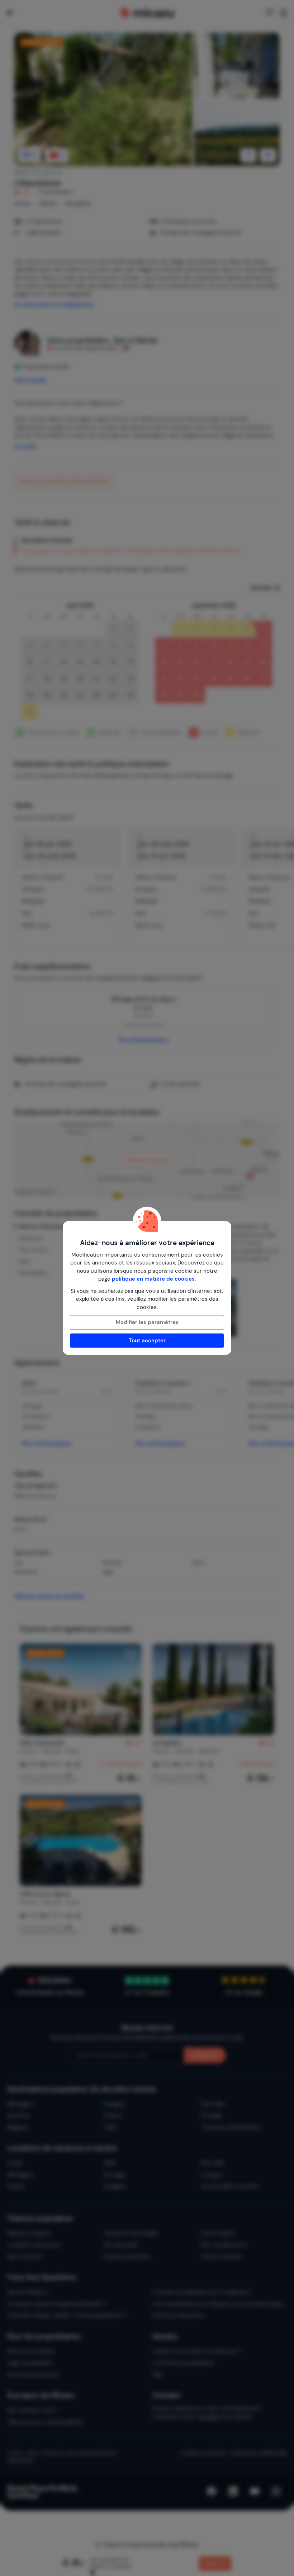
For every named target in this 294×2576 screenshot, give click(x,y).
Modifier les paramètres (147, 1322)
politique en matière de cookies (153, 1279)
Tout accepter (147, 1341)
